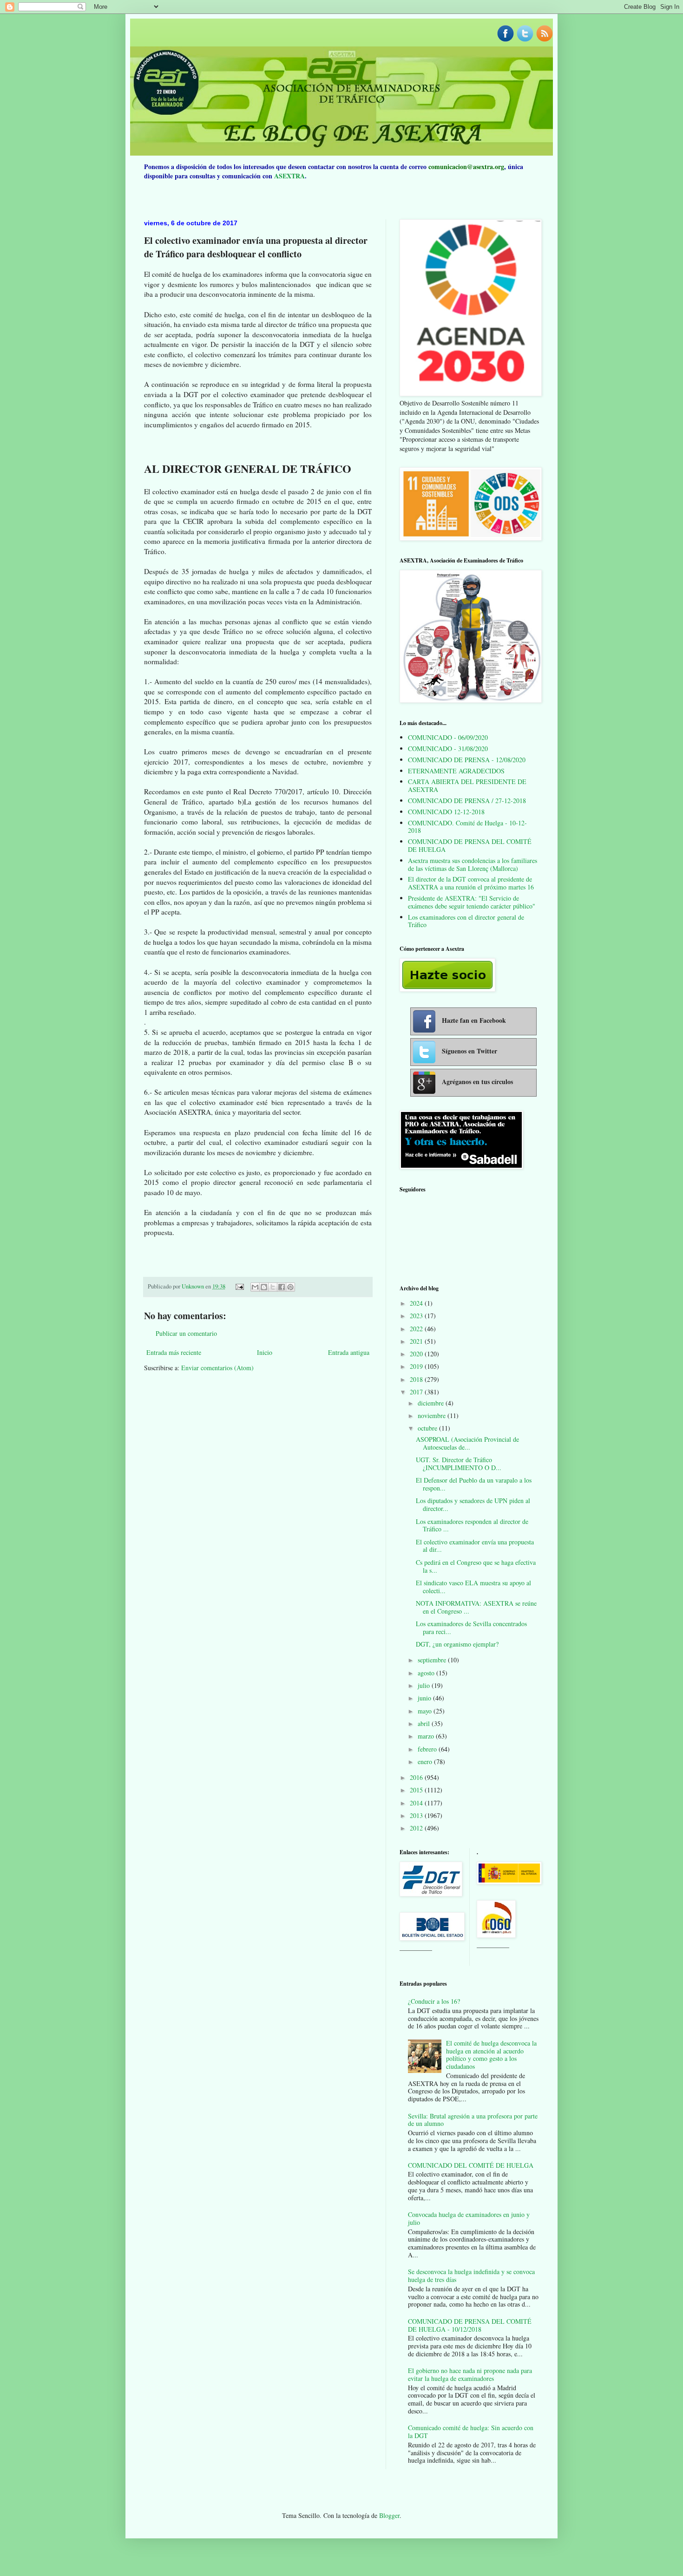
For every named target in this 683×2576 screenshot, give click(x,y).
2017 (417, 1392)
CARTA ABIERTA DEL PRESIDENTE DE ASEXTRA (467, 785)
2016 (417, 1777)
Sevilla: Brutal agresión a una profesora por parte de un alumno (473, 2120)
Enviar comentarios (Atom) (217, 1368)
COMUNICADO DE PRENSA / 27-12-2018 (467, 801)
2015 (417, 1790)
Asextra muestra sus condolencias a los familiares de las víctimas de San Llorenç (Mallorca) (473, 864)
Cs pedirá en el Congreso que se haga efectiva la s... (476, 1566)
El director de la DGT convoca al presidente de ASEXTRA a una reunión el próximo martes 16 (471, 883)
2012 (417, 1828)
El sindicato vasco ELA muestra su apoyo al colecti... (473, 1587)
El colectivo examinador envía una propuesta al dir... (475, 1546)
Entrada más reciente (174, 1352)
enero (426, 1762)
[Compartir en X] (273, 1287)
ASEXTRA (289, 176)
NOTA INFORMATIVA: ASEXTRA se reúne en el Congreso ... (476, 1607)
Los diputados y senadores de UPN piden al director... (473, 1504)
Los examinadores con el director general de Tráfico (466, 921)
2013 (417, 1815)
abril (425, 1723)
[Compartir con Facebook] (282, 1287)
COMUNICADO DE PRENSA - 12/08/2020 (467, 760)
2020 (417, 1354)
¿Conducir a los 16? (434, 2001)
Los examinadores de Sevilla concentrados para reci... (471, 1628)
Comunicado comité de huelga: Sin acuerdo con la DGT (471, 2432)
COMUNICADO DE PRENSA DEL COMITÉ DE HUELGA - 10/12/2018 (470, 2325)
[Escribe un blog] (264, 1287)
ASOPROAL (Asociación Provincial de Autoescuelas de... (467, 1443)
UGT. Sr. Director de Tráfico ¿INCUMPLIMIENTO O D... (459, 1464)
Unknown (194, 1286)
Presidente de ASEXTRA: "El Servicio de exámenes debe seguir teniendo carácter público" (472, 902)
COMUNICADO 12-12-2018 (446, 812)
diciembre (432, 1403)
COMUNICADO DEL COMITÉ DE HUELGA (471, 2165)
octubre (428, 1428)
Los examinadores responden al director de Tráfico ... (472, 1525)
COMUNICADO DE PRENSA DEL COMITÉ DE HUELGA (470, 845)
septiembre (433, 1660)
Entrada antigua (349, 1352)
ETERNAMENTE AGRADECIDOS (456, 771)
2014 (417, 1803)
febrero (428, 1749)
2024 (417, 1303)
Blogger (389, 2515)
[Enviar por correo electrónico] (255, 1287)
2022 (417, 1329)
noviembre (433, 1415)
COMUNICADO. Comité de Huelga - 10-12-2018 (467, 827)
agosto (427, 1673)
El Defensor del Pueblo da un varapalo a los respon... (474, 1484)
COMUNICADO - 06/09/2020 (448, 737)
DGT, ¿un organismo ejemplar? (457, 1644)
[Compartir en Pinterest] (290, 1287)
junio (425, 1698)
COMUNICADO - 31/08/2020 (448, 749)
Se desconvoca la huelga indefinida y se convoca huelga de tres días (471, 2275)
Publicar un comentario (186, 1333)
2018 (417, 1379)
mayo (426, 1711)
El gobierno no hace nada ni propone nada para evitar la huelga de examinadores (470, 2374)
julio (425, 1685)
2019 (417, 1366)
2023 (417, 1316)
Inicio (265, 1352)
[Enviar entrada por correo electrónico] (239, 1286)
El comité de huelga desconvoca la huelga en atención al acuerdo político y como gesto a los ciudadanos (491, 2055)
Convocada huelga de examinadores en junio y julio (469, 2218)
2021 (417, 1341)
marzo (427, 1736)
